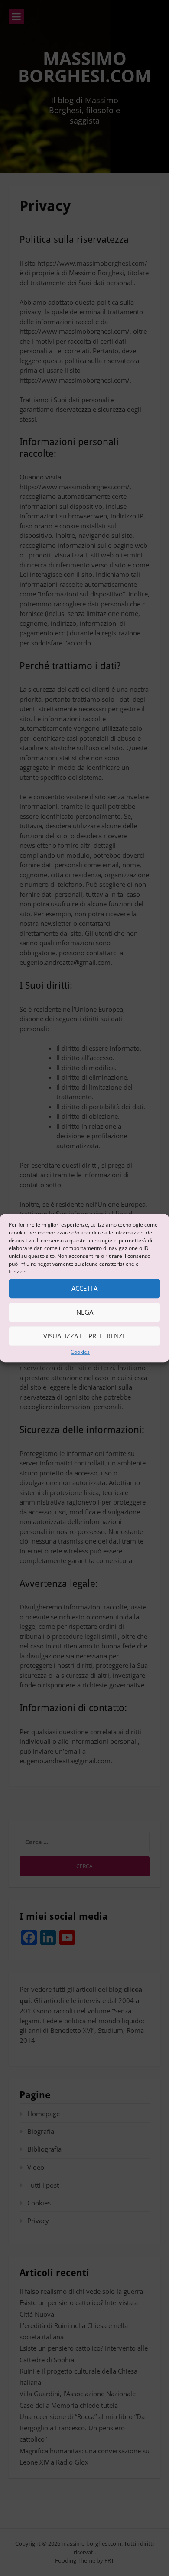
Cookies (80, 1352)
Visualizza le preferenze (85, 1336)
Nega (85, 1312)
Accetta (84, 1288)
